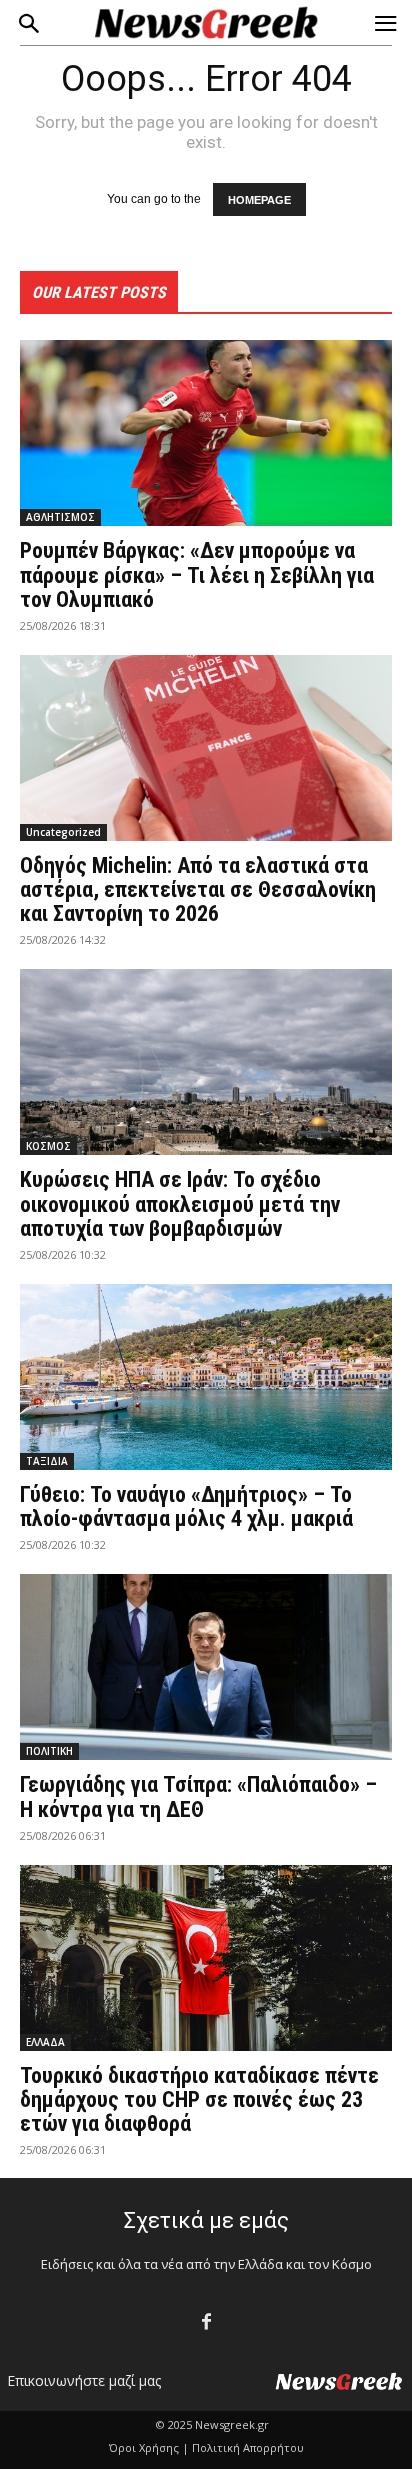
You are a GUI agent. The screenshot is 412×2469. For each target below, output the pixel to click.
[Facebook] (206, 2322)
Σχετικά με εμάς (206, 2220)
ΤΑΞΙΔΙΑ (47, 1461)
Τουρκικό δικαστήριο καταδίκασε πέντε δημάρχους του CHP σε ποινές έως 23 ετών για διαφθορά (199, 2099)
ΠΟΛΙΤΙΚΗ (49, 1751)
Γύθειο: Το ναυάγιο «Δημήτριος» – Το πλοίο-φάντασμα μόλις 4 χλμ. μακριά (186, 1506)
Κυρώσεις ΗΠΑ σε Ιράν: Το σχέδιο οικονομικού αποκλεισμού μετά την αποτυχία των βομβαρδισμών (180, 1203)
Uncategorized (63, 832)
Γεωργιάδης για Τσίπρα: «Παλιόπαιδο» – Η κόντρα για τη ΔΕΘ (198, 1796)
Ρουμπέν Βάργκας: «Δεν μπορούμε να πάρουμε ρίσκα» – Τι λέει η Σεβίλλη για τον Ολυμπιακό (197, 574)
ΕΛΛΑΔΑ (45, 2042)
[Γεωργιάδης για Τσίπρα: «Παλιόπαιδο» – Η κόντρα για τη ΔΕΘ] (206, 1667)
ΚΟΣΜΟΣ (48, 1146)
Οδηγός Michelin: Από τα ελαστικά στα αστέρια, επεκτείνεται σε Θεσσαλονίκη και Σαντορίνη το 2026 (198, 889)
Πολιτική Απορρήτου (248, 2447)
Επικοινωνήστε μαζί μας (84, 2380)
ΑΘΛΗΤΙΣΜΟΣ (60, 517)
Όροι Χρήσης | (149, 2447)
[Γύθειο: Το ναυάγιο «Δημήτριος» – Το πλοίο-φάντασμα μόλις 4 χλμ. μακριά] (206, 1377)
